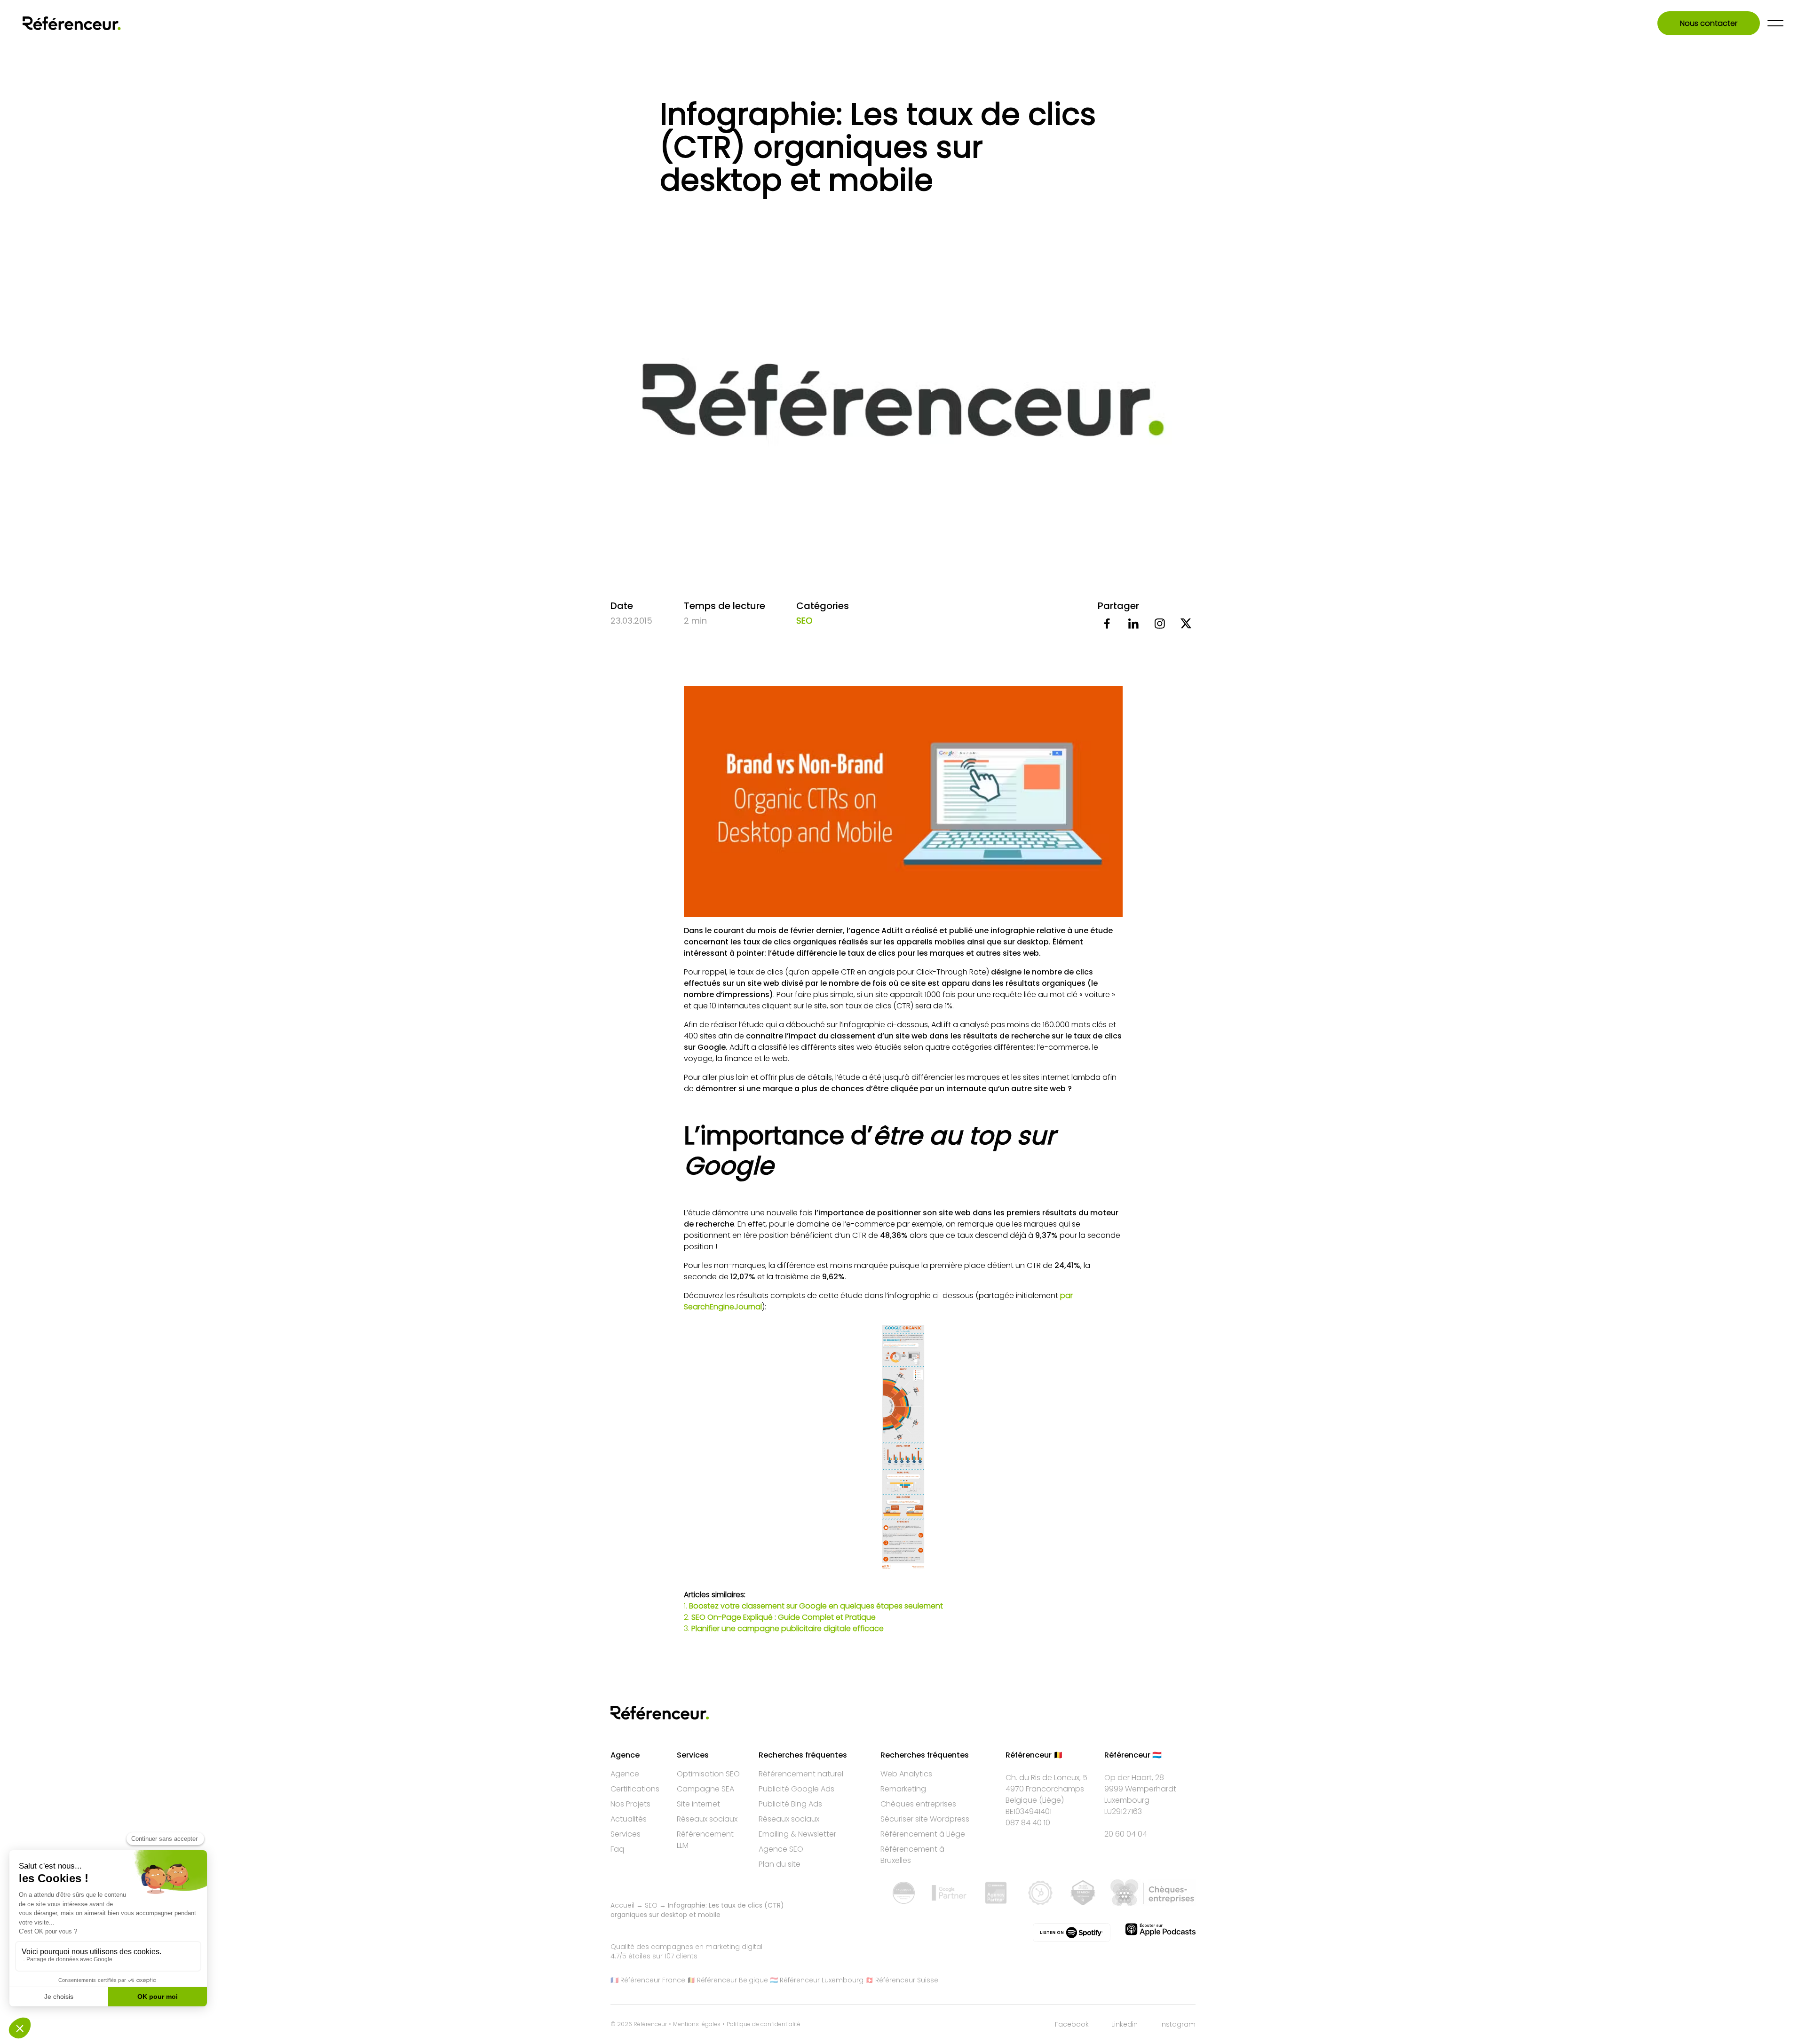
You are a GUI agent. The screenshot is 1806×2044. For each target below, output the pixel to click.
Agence (625, 1774)
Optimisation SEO (708, 1774)
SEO (804, 621)
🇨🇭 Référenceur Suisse (902, 1980)
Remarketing (903, 1789)
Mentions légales (697, 2024)
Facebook (1072, 2024)
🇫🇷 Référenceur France (648, 1980)
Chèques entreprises (918, 1804)
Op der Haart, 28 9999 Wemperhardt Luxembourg (1140, 1789)
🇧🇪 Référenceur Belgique (728, 1980)
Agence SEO (781, 1849)
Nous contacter (1709, 23)
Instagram (1178, 2024)
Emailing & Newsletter (797, 1834)
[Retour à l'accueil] (72, 23)
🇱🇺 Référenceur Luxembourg (817, 1980)
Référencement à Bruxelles (912, 1855)
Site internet (698, 1804)
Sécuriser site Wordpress (925, 1819)
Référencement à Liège (923, 1834)
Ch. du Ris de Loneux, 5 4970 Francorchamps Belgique (1046, 1789)
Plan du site (780, 1864)
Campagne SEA (705, 1789)
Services (626, 1834)
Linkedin (1125, 2024)
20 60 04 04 (1126, 1834)
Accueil (622, 1905)
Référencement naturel (801, 1774)
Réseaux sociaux (707, 1819)
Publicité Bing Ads (790, 1804)
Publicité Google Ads (796, 1789)
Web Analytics (906, 1774)
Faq (617, 1849)
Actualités (629, 1819)
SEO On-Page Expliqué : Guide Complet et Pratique (784, 1617)
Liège (1052, 1800)
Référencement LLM (705, 1840)
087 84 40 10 (1028, 1823)
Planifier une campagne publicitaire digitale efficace (788, 1628)
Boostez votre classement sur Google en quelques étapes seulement (816, 1606)
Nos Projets (630, 1804)
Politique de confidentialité (764, 2024)
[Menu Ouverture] (1775, 23)
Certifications (635, 1789)
